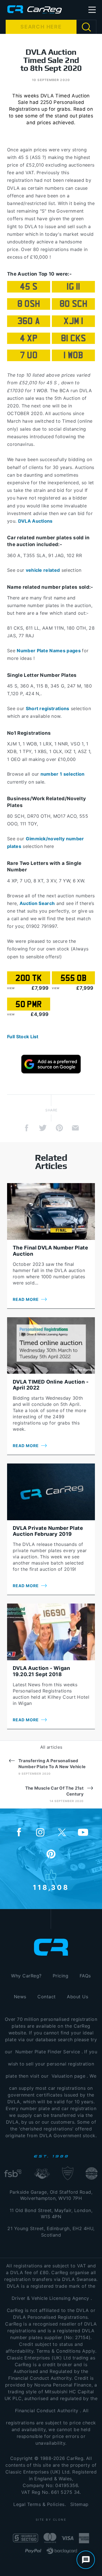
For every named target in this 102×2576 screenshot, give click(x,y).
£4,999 (40, 1014)
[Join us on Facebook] (19, 1833)
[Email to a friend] (75, 1128)
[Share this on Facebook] (27, 1128)
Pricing (60, 1976)
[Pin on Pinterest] (59, 1128)
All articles (51, 1747)
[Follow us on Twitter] (62, 1833)
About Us (77, 1997)
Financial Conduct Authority (47, 2411)
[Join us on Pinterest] (51, 1855)
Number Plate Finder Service (48, 2052)
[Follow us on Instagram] (40, 1833)
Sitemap (79, 2504)
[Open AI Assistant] (86, 2560)
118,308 (51, 1887)
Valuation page (69, 2076)
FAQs (85, 1976)
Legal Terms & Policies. (40, 2504)
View (11, 988)
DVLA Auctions (35, 521)
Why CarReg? (26, 1976)
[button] (92, 10)
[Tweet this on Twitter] (43, 1128)
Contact (46, 1997)
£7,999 (40, 988)
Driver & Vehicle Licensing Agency (50, 2298)
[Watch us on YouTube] (83, 1833)
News (20, 1997)
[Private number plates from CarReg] (35, 9)
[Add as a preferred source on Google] (51, 1064)
